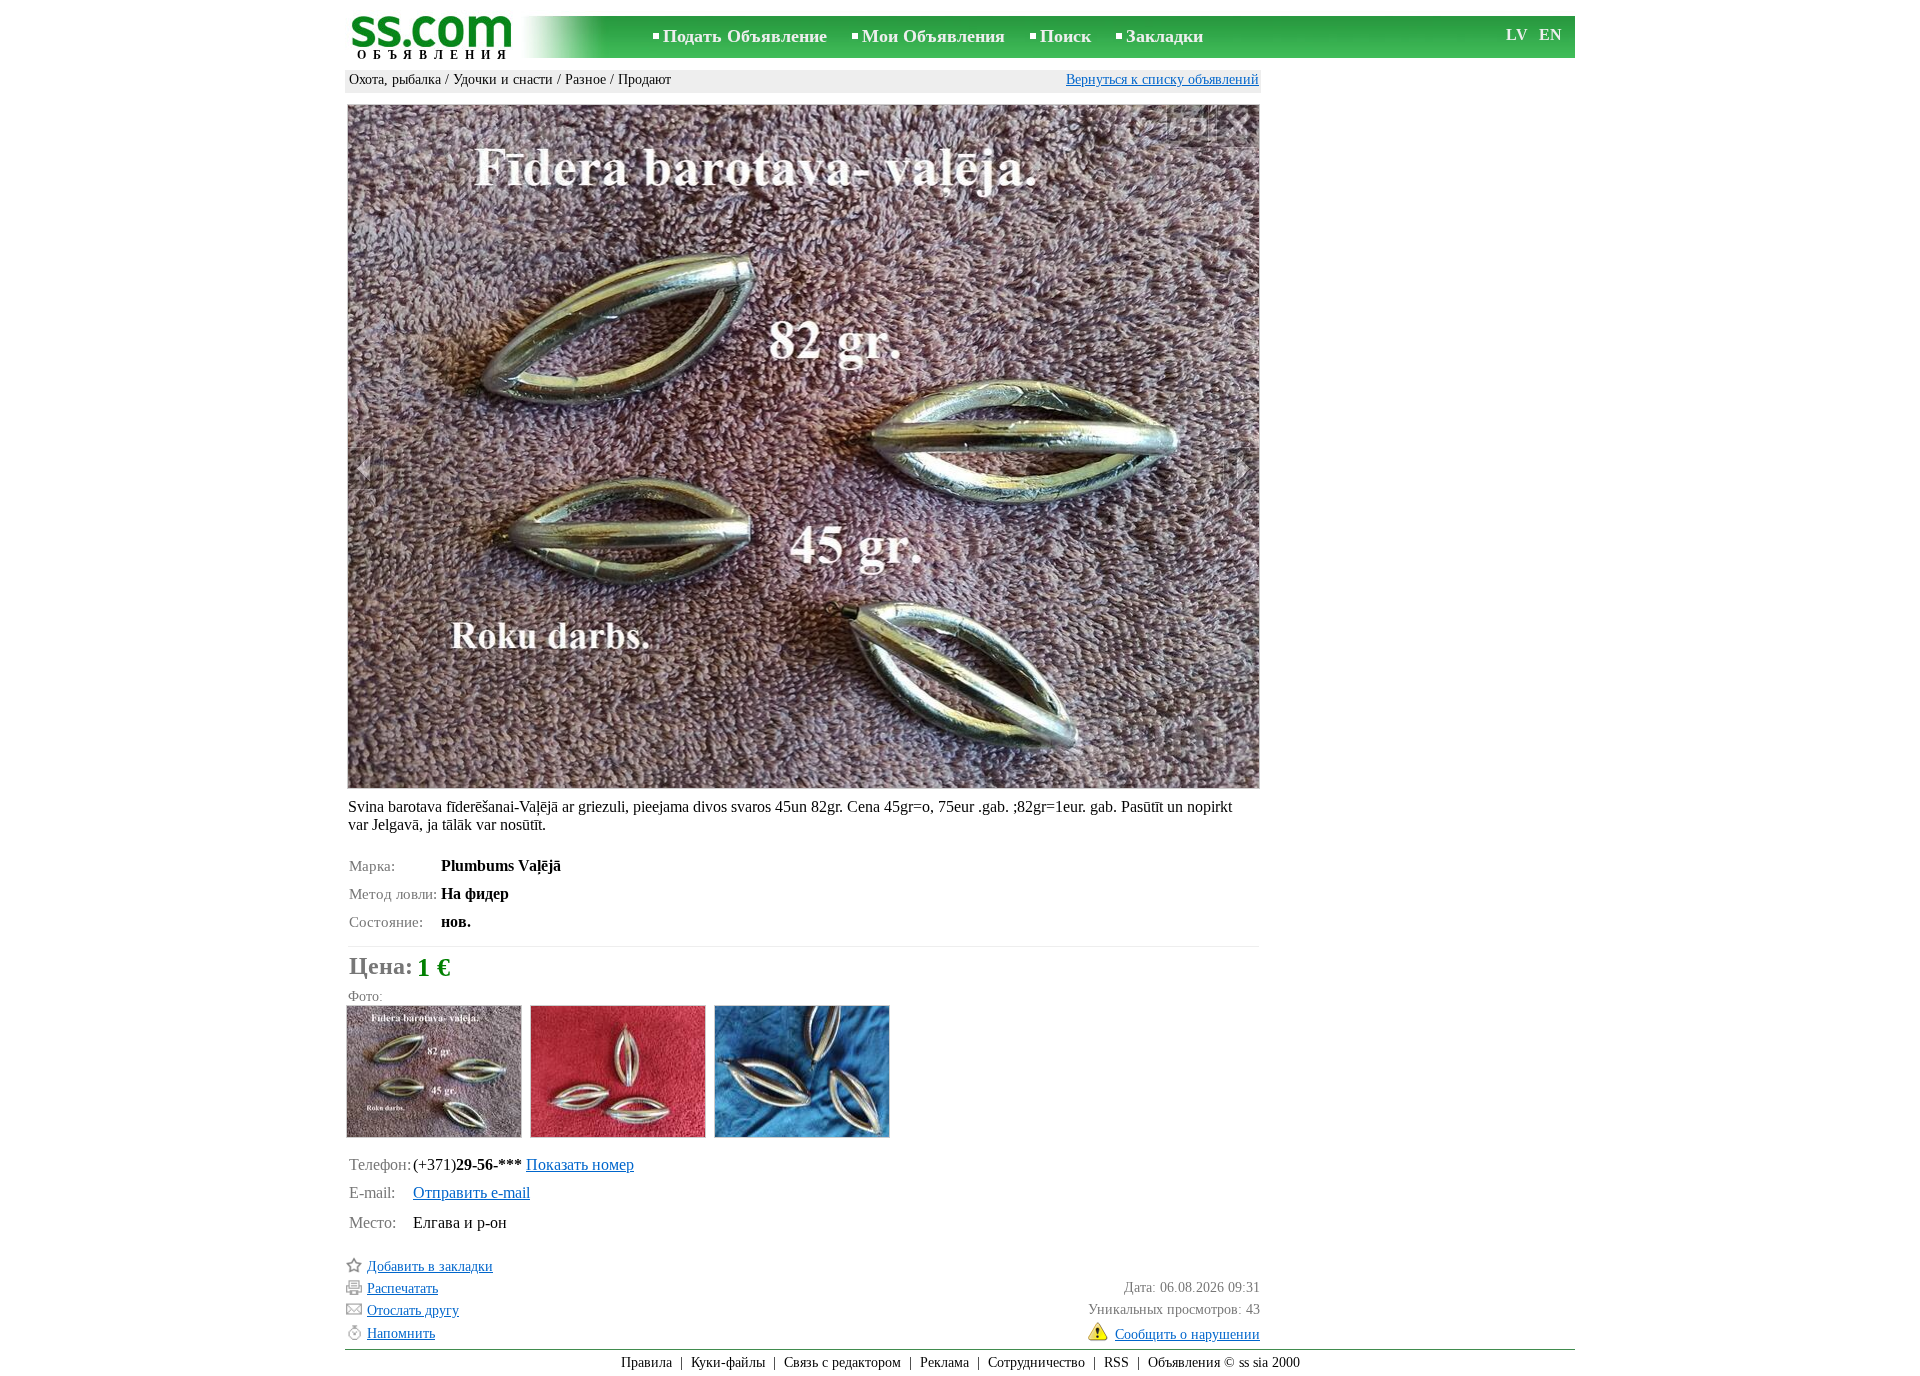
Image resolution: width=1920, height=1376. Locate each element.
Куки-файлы (728, 1362)
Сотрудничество (1036, 1362)
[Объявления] (435, 38)
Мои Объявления (933, 36)
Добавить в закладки (430, 1266)
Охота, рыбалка (395, 79)
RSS (1116, 1362)
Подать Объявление (745, 36)
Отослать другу (413, 1310)
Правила (646, 1362)
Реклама (944, 1362)
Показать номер (580, 1164)
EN (1550, 34)
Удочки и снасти (503, 79)
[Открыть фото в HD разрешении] (803, 446)
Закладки (1164, 36)
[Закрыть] (1237, 126)
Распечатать (402, 1288)
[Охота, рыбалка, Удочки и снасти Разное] (433, 1071)
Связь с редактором (842, 1362)
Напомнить (401, 1333)
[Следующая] (1241, 468)
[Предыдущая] (366, 468)
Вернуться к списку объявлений (1162, 79)
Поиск (1065, 36)
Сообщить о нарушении (1187, 1334)
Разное (585, 79)
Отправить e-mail (471, 1192)
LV (1517, 34)
